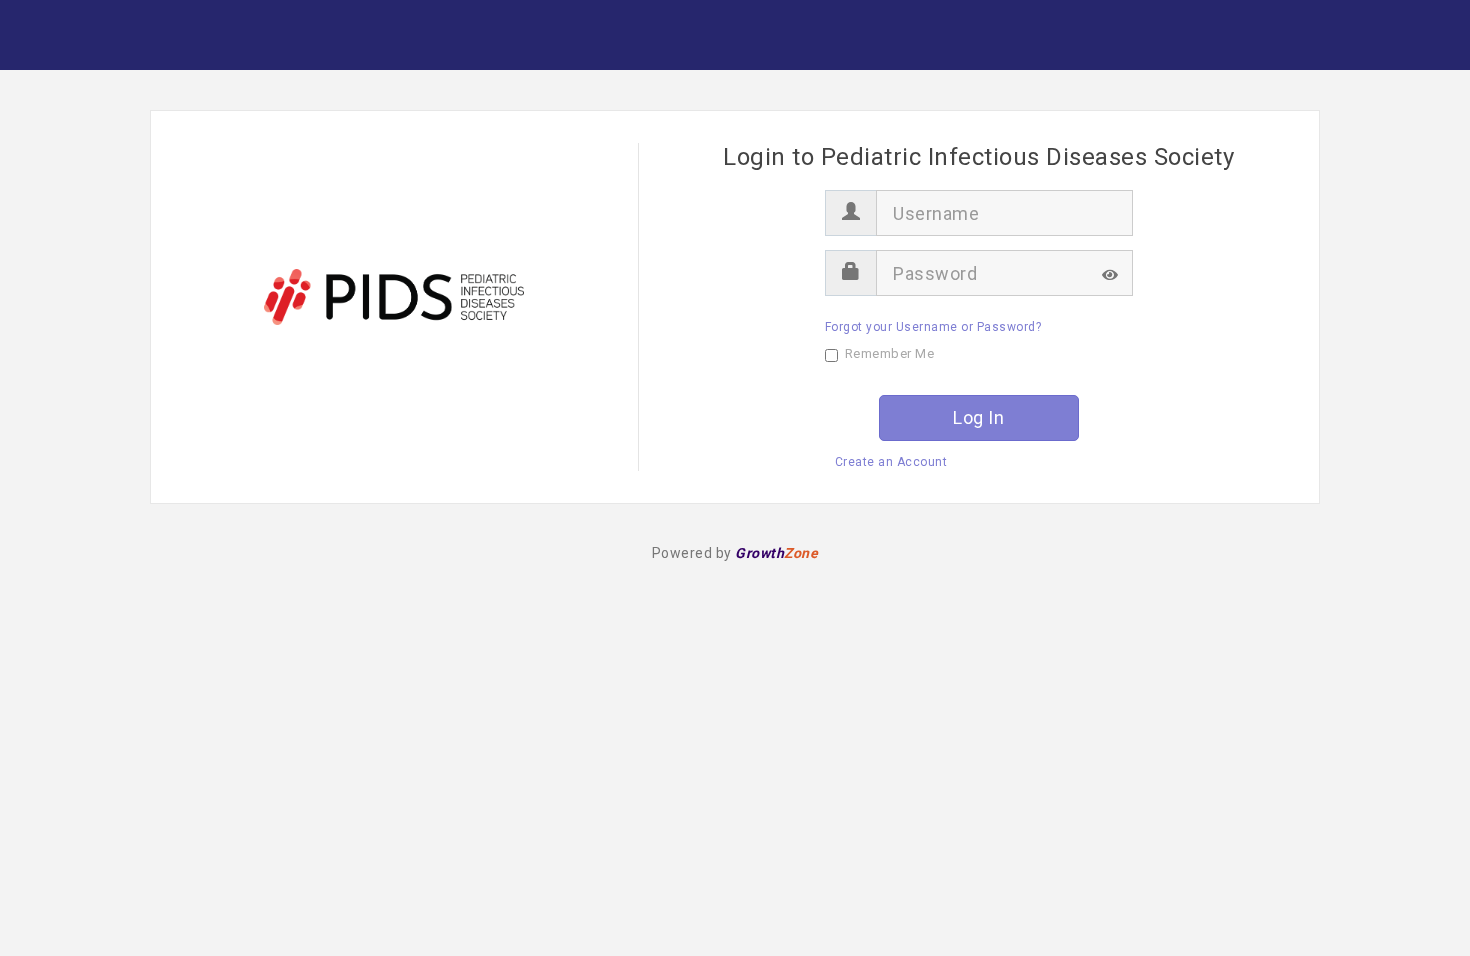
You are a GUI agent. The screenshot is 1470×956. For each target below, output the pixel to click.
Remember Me (890, 353)
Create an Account (891, 462)
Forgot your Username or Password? (933, 327)
